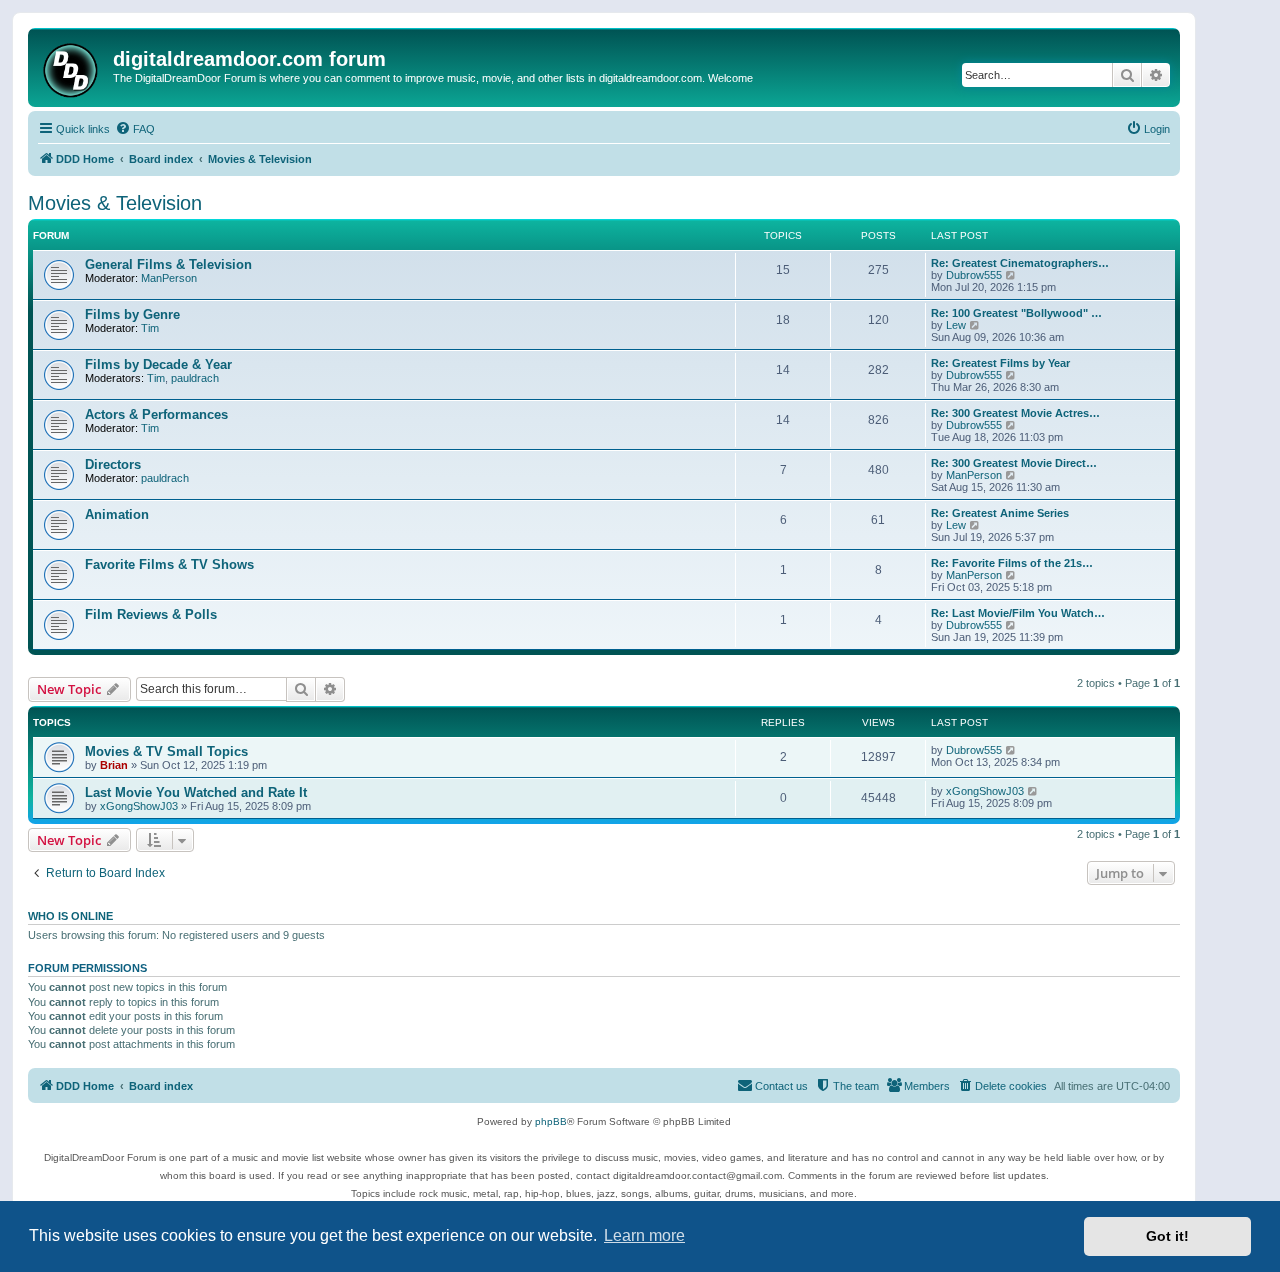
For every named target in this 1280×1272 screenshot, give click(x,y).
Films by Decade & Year (158, 364)
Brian (114, 765)
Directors (113, 464)
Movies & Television (115, 203)
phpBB (551, 1121)
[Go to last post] (1011, 750)
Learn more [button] (644, 1235)
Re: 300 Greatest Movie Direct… (1014, 463)
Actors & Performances (156, 414)
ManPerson (169, 278)
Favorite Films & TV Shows (169, 564)
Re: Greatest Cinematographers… (1020, 263)
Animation (117, 514)
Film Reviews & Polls (151, 614)
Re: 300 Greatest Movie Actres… (1015, 413)
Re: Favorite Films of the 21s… (1012, 563)
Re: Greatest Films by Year (1000, 363)
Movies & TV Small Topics (166, 751)
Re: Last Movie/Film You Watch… (1018, 613)
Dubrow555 (974, 275)
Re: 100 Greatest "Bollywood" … (1016, 313)
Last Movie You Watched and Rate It (196, 792)
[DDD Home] (73, 67)
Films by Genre (132, 314)
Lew (956, 325)
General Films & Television (168, 264)
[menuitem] (135, 129)
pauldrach (195, 378)
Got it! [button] (1167, 1236)
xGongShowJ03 (139, 806)
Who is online (70, 916)
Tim (150, 328)
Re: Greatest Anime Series (1000, 513)
